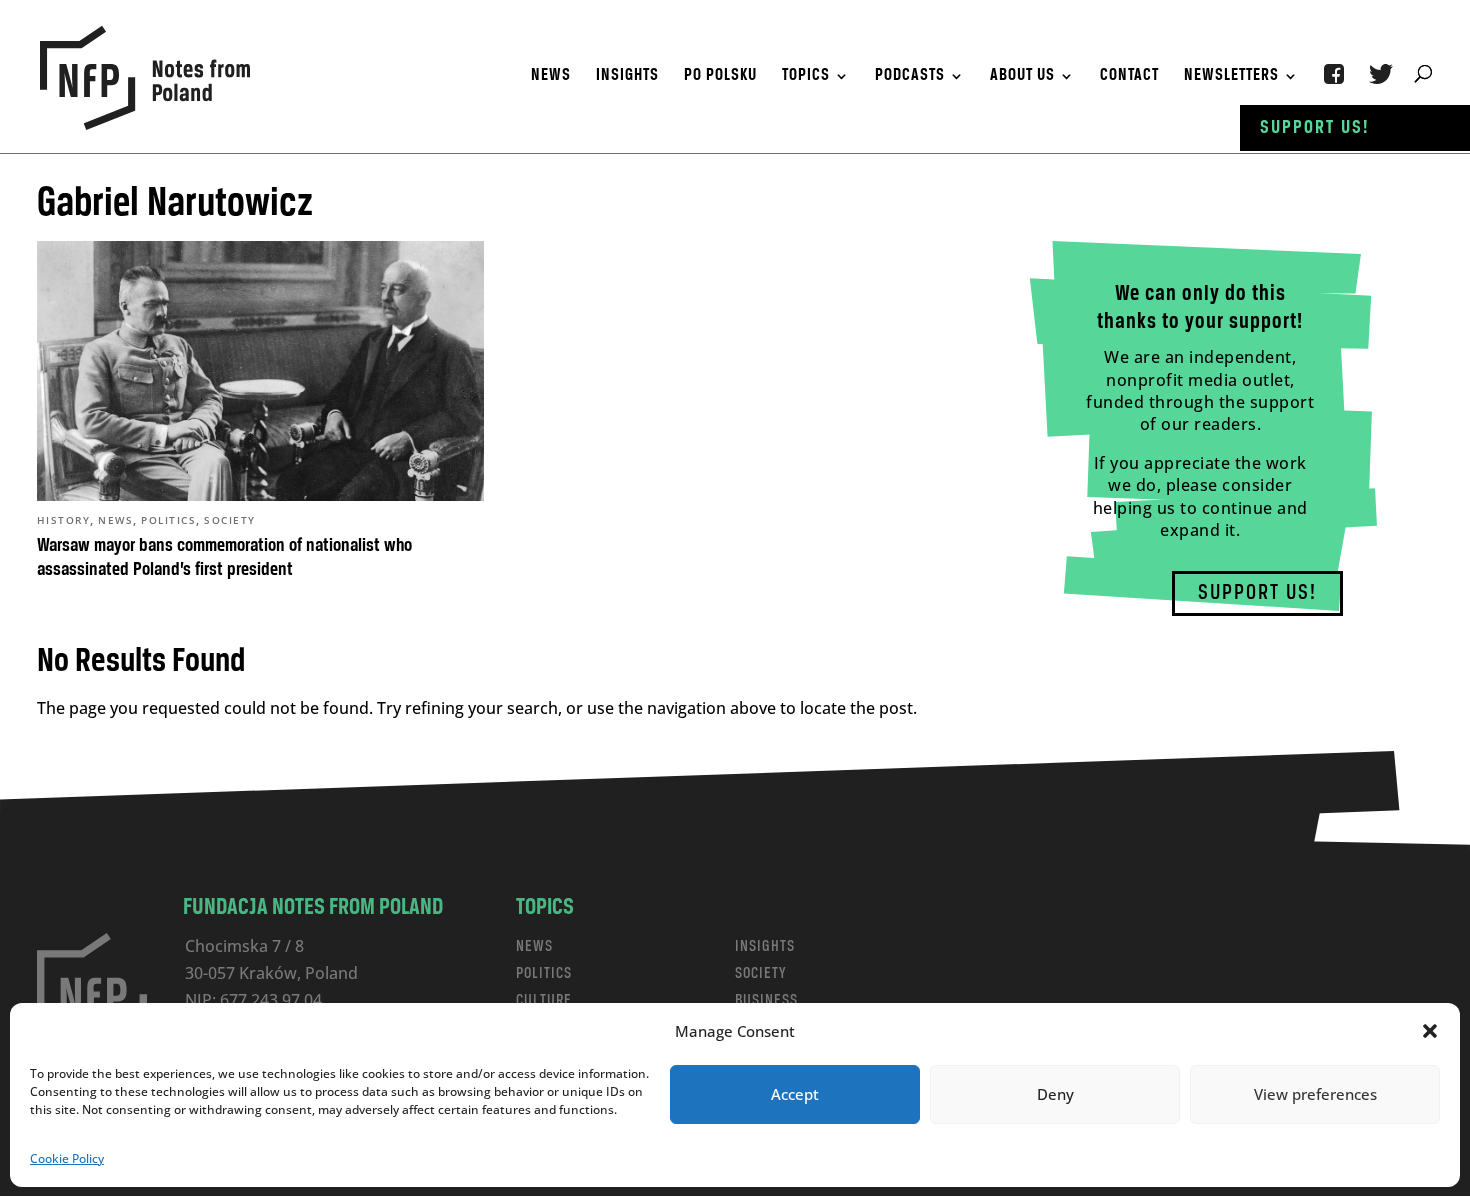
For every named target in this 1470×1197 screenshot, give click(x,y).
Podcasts (910, 77)
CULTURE (544, 1000)
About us (1022, 77)
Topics (806, 77)
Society (230, 520)
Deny (1055, 1094)
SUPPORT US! (1257, 593)
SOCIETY (761, 973)
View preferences (1315, 1094)
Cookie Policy (67, 1158)
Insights (627, 77)
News (551, 77)
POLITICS (544, 973)
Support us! (1315, 128)
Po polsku (720, 77)
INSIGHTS (765, 946)
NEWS (534, 946)
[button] (1430, 1031)
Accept (795, 1094)
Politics (168, 520)
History (64, 520)
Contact (1129, 77)
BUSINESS (766, 1000)
